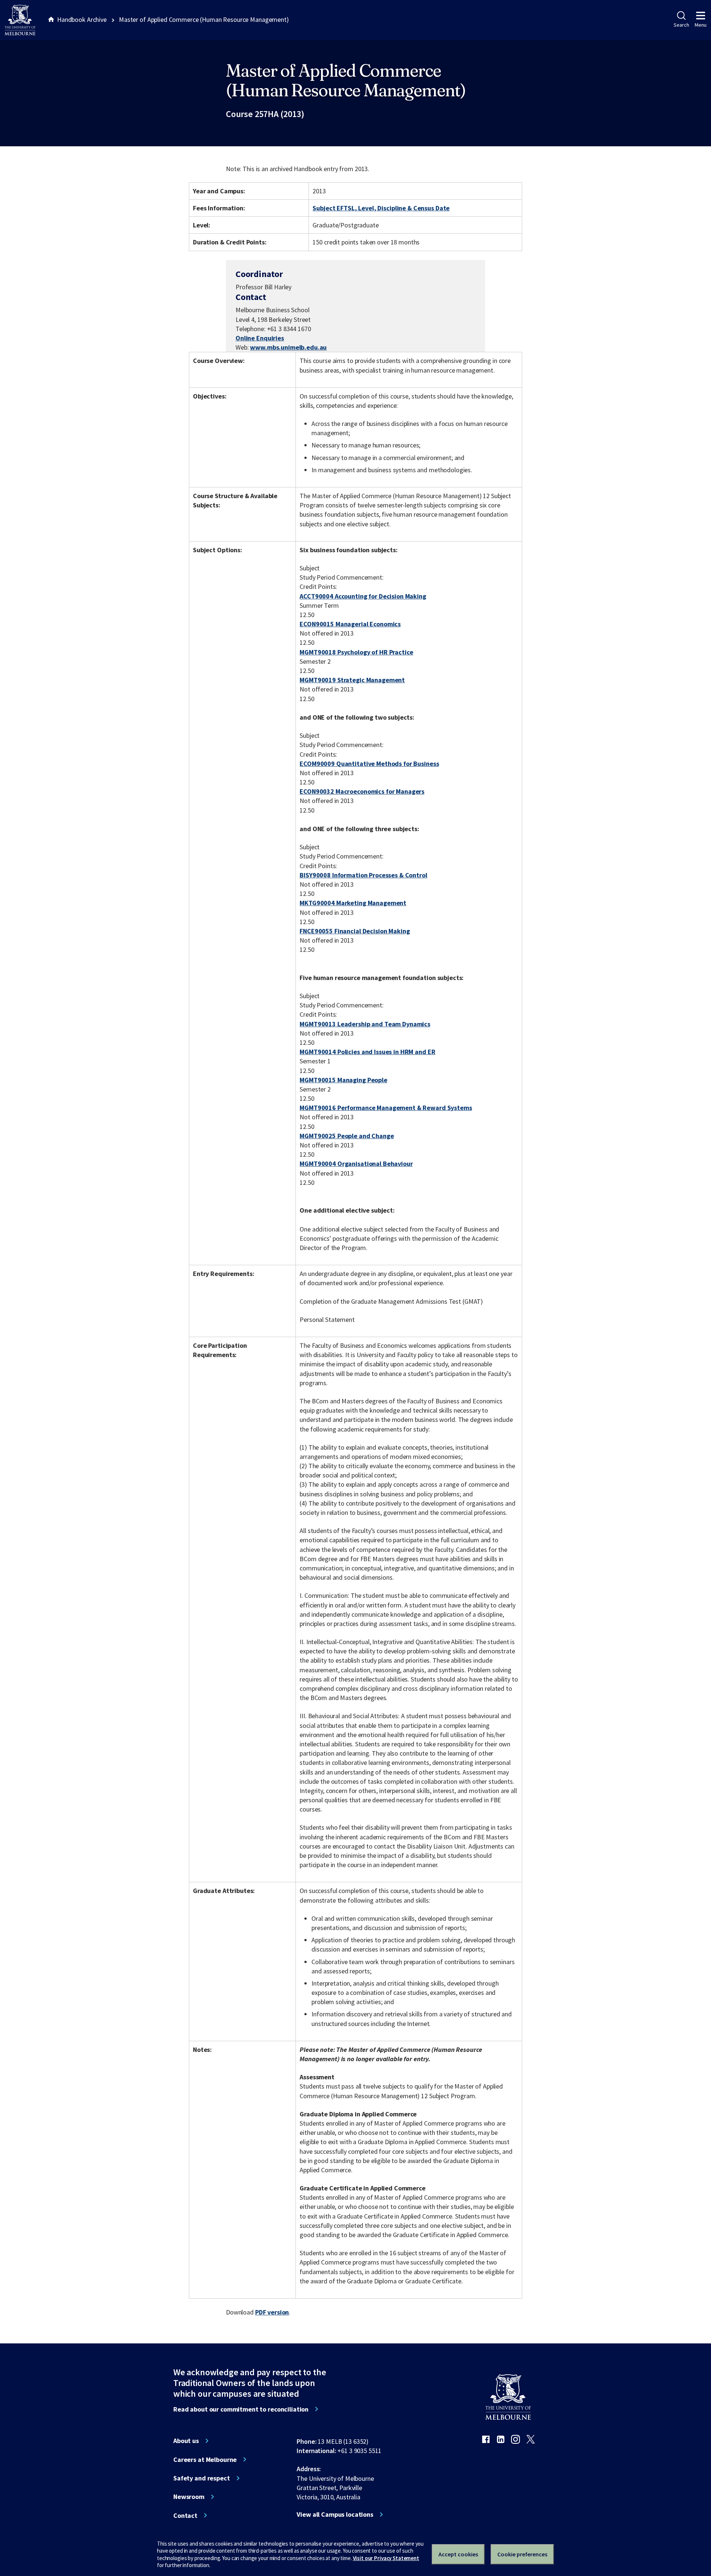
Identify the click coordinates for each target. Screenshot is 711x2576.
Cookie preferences (522, 2554)
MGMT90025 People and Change (347, 1136)
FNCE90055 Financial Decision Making (355, 931)
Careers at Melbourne (205, 2460)
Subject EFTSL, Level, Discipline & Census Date (381, 208)
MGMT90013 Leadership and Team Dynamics (365, 1024)
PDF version (272, 2312)
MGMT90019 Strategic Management (352, 680)
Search (681, 25)
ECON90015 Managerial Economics (350, 624)
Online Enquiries (260, 338)
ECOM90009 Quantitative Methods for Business (369, 764)
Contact (185, 2516)
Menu (701, 25)
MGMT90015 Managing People (343, 1080)
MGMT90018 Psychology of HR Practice (356, 652)
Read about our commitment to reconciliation (241, 2409)
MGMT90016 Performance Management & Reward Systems (386, 1108)
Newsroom (189, 2497)
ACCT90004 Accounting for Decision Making (363, 596)
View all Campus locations (335, 2515)
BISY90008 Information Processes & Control (363, 875)
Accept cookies (458, 2554)
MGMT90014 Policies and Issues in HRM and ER (367, 1052)
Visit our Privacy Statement (386, 2558)
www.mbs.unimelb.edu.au (288, 347)
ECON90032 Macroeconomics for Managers (362, 791)
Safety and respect (202, 2478)
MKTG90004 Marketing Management (353, 903)
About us (186, 2441)
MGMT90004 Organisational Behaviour (356, 1164)
